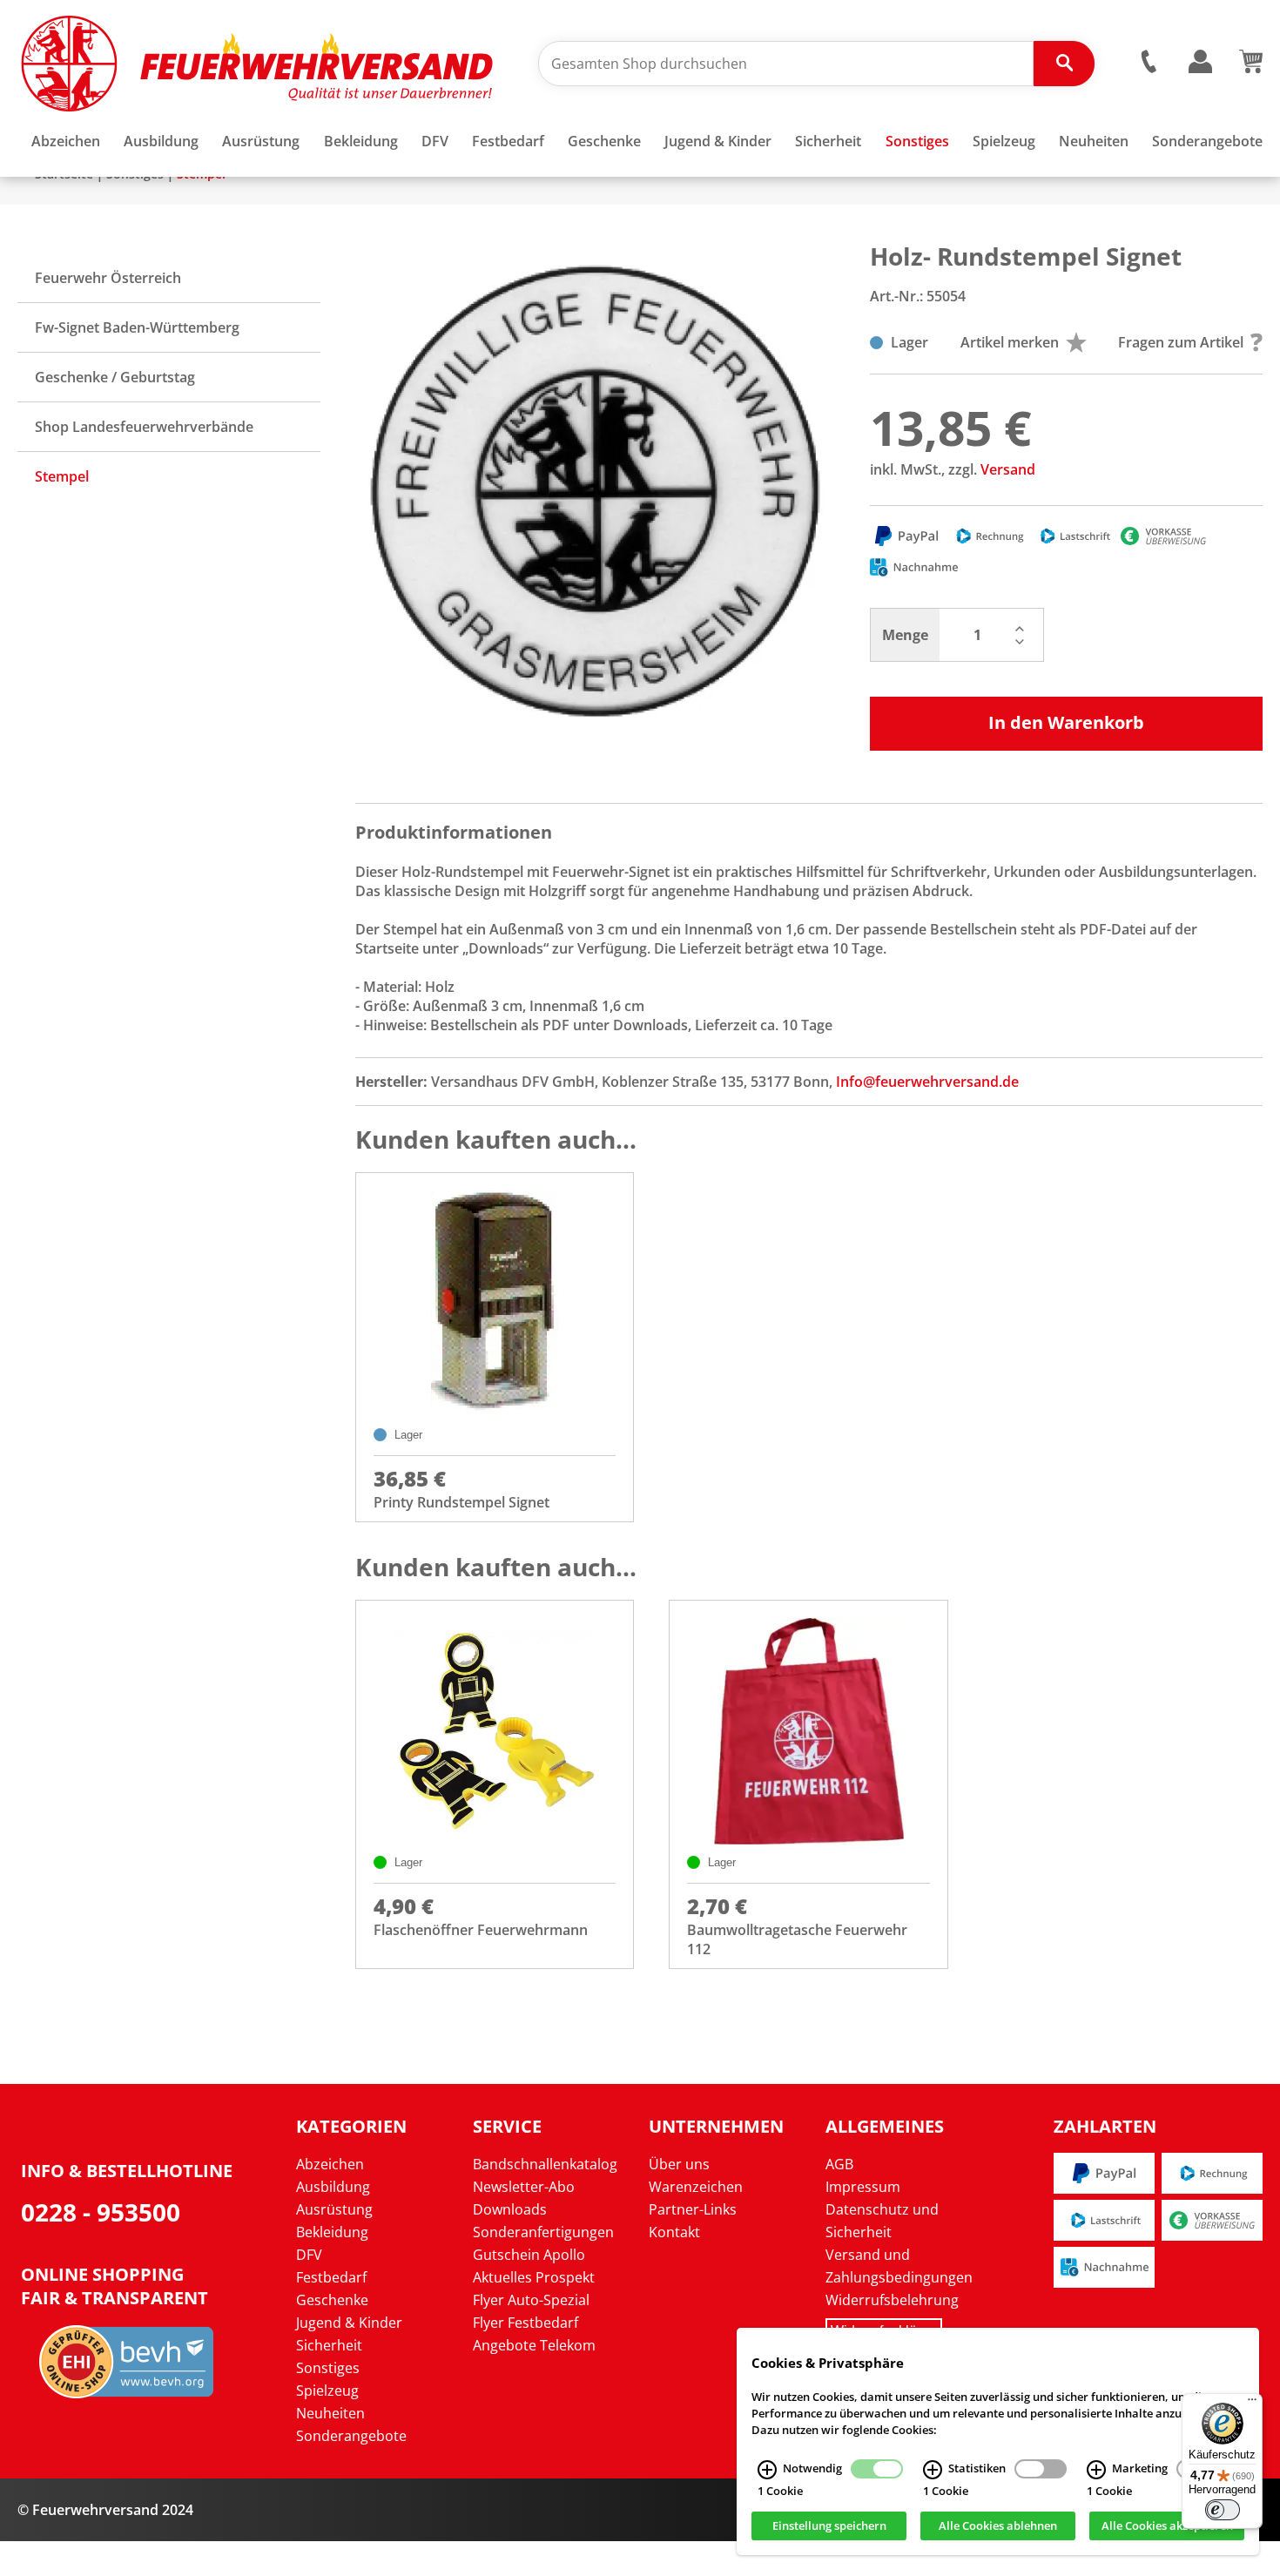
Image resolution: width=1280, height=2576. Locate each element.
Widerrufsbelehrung (892, 2300)
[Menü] (1252, 2404)
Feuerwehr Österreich (108, 278)
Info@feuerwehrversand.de (927, 1082)
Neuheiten (330, 2413)
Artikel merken (1010, 342)
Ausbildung (333, 2187)
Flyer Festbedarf (525, 2323)
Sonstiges (328, 2368)
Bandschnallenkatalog (545, 2164)
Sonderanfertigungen (543, 2232)
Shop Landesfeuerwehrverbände (144, 427)
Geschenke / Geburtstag (115, 377)
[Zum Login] (1200, 62)
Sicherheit (329, 2345)
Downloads (510, 2209)
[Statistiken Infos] (933, 2470)
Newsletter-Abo (524, 2187)
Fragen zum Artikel (1181, 342)
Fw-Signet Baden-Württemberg (137, 327)
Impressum (863, 2187)
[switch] (1223, 2510)
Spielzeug (327, 2391)
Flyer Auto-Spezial (531, 2300)
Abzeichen (330, 2164)
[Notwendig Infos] (767, 2470)
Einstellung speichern (829, 2526)
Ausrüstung (334, 2209)
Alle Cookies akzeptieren (1167, 2526)
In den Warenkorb (1066, 722)
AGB (839, 2164)
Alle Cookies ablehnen (998, 2526)
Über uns (679, 2164)
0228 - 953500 (101, 2212)
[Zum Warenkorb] (1251, 68)
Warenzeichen (696, 2187)
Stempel (62, 476)
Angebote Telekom (534, 2345)
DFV (309, 2255)
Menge (905, 635)
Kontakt (674, 2232)
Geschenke (332, 2300)
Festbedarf (331, 2277)
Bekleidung (332, 2232)
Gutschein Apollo (529, 2255)
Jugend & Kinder (349, 2323)
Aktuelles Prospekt (534, 2277)
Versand (1008, 469)
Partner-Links (693, 2209)
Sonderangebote (351, 2436)
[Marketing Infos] (1096, 2470)
